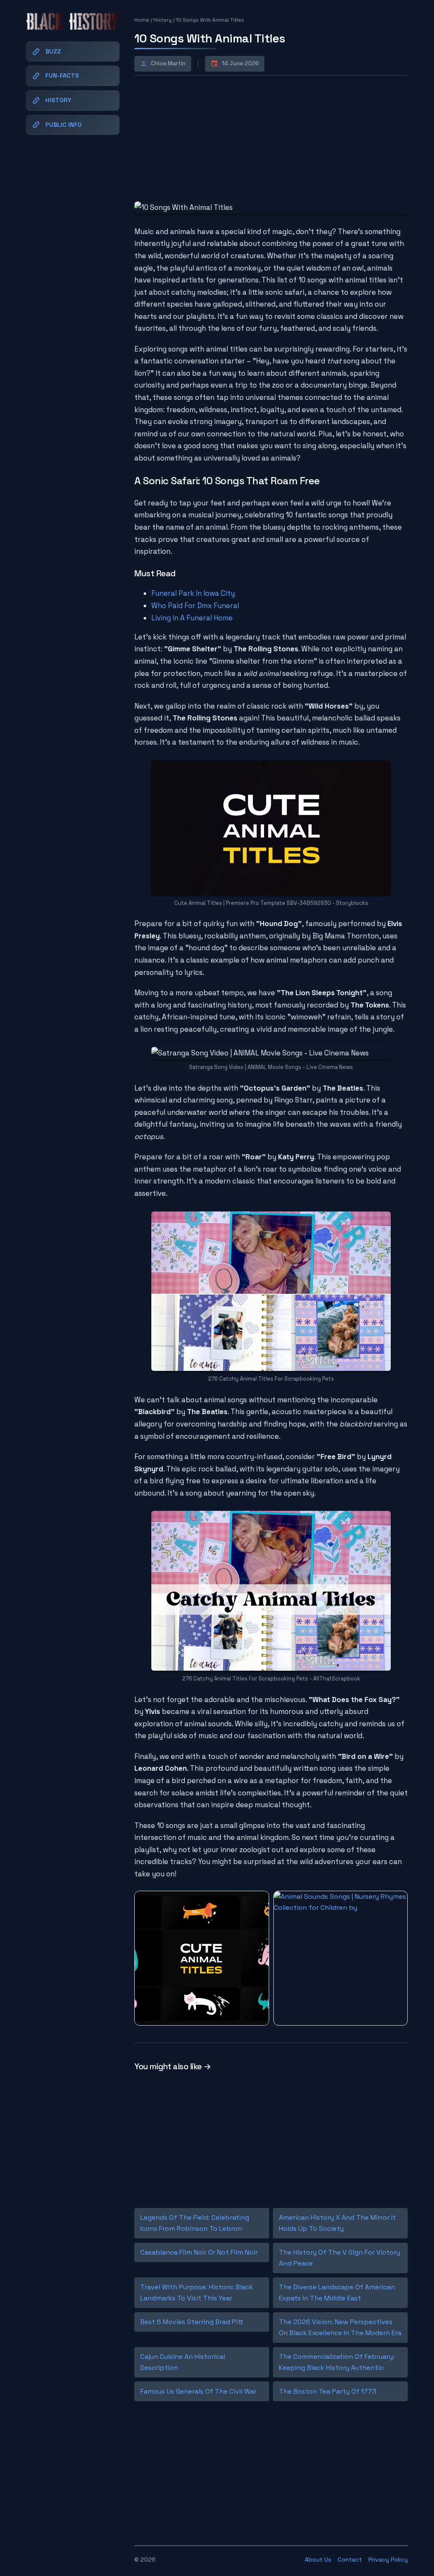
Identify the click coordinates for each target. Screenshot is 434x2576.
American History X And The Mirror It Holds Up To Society (337, 2223)
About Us (318, 2559)
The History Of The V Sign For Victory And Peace (339, 2258)
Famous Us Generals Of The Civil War (198, 2391)
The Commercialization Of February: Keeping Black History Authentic (337, 2362)
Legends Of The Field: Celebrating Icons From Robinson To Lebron (195, 2223)
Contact (350, 2559)
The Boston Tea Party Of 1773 (328, 2391)
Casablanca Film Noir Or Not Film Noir (199, 2252)
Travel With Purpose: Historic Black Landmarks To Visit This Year (197, 2293)
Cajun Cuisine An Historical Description (183, 2362)
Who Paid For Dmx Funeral (195, 606)
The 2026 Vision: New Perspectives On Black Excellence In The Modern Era (340, 2327)
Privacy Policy (388, 2559)
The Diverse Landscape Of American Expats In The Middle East (337, 2293)
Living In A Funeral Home (192, 618)
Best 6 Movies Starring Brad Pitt (192, 2322)
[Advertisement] (198, 137)
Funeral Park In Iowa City (193, 593)
